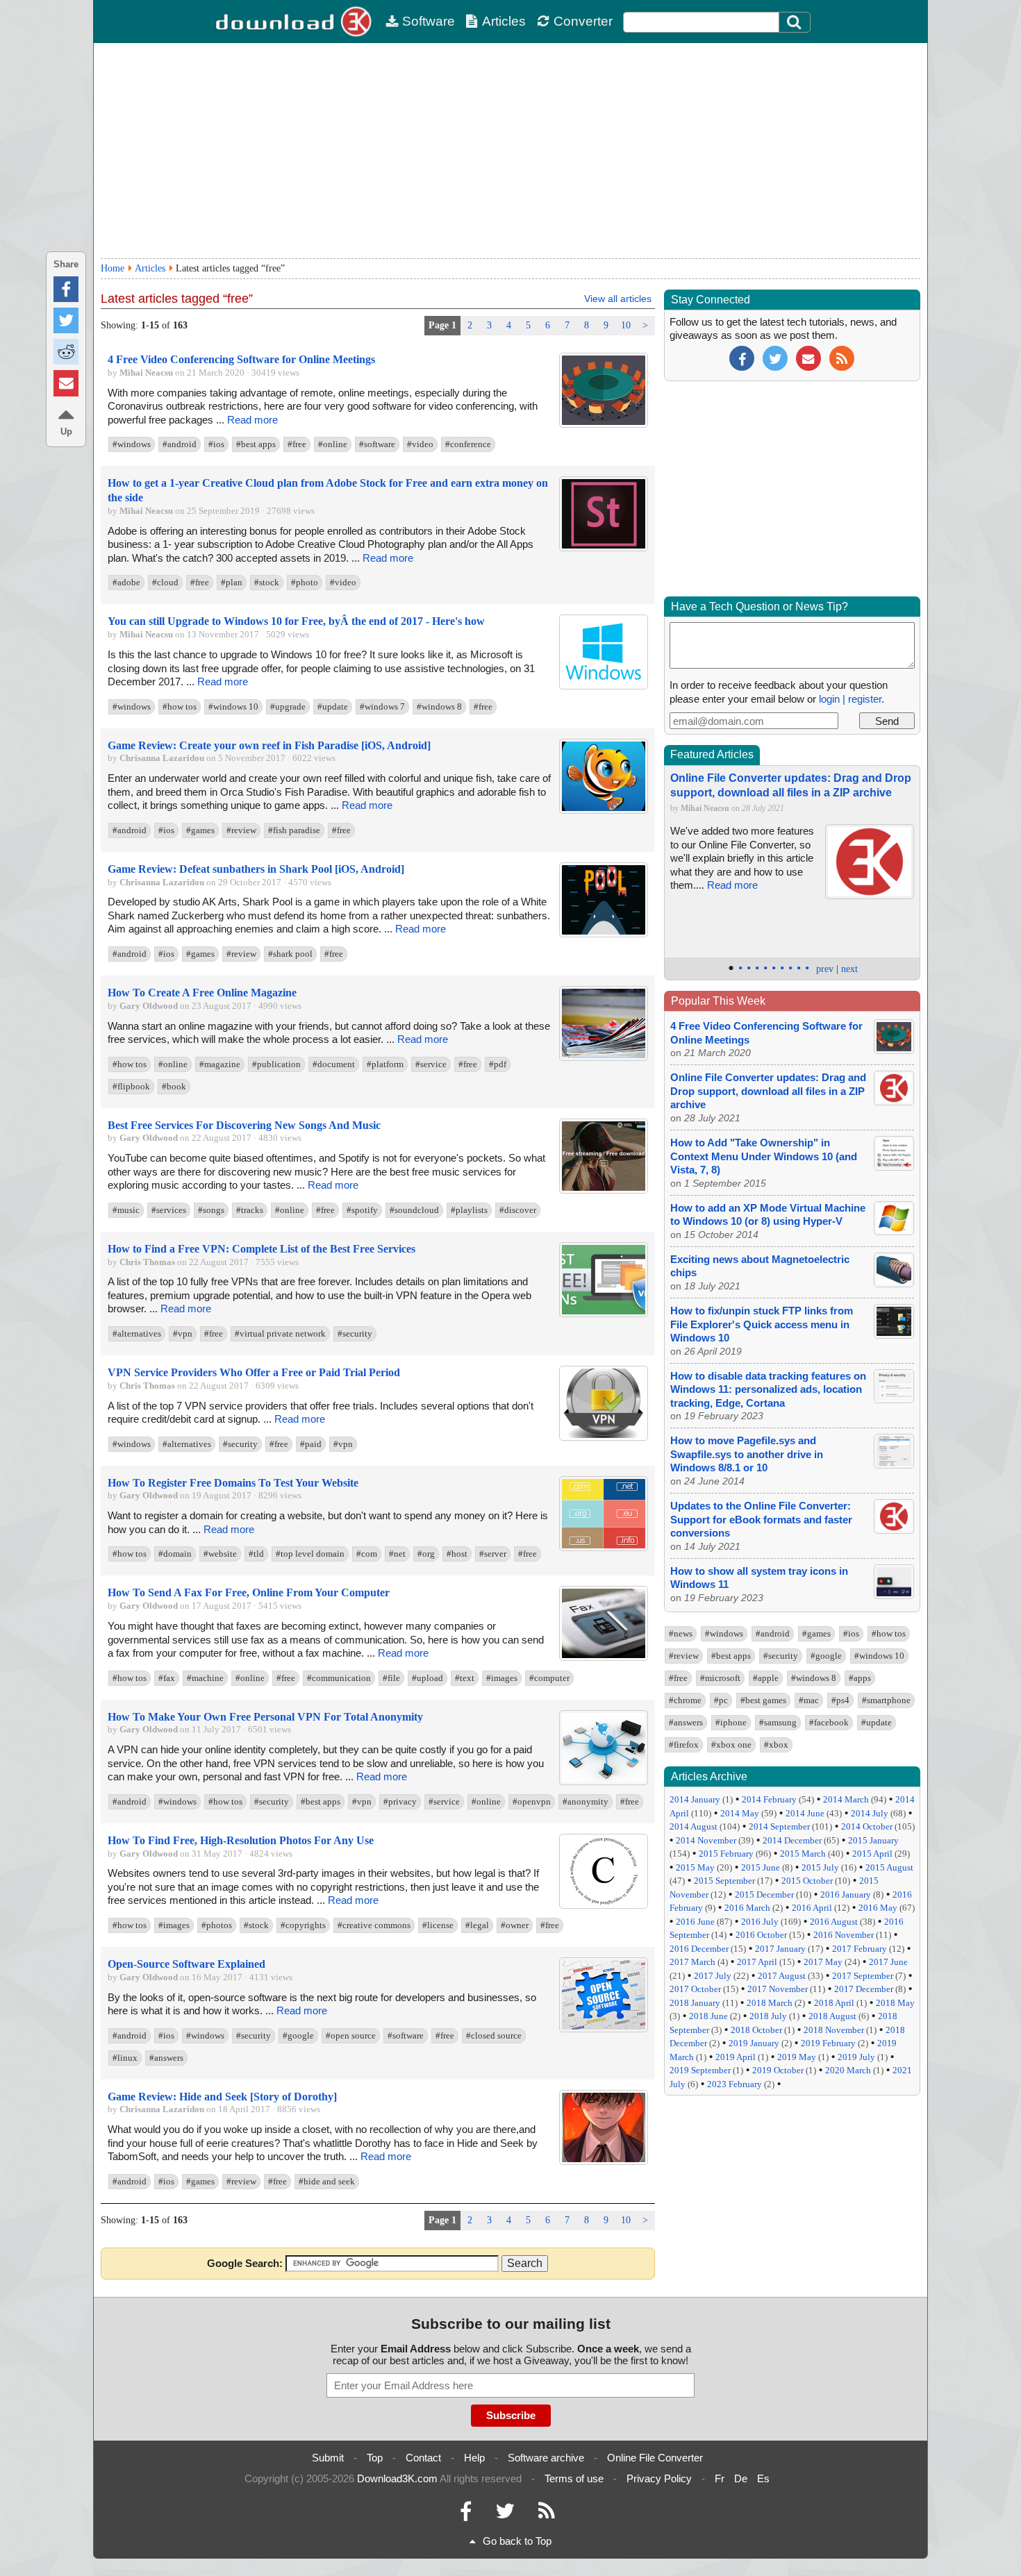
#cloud (165, 582)
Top (375, 2458)
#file (391, 1678)
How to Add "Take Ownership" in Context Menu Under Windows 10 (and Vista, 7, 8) (764, 1156)
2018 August (832, 2016)
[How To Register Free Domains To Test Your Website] (604, 1548)
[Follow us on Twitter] (775, 357)
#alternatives (137, 1333)
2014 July (870, 1813)
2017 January (780, 1949)
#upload (428, 1678)
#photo (305, 582)
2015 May (695, 1867)
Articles (504, 21)
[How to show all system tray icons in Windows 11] (894, 1595)
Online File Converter (655, 2458)
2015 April (872, 1854)
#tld (256, 1554)
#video (420, 444)
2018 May (895, 2003)
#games (200, 830)
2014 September (779, 1826)
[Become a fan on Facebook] (742, 357)
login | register (850, 699)
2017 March (692, 1962)
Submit (328, 2458)
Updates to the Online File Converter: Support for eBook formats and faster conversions (761, 1519)
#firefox (684, 1745)
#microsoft (720, 1678)
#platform (385, 1064)
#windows (132, 444)
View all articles (618, 299)
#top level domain (310, 1554)
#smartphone (886, 1700)
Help (474, 2458)
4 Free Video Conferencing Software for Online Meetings (241, 359)
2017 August (782, 1976)
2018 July (768, 2016)
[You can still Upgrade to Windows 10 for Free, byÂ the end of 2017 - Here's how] (604, 686)
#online (333, 444)
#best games (763, 1700)
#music (126, 1210)
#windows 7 (382, 706)
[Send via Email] (66, 383)
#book (174, 1086)
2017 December (864, 1989)
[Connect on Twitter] (505, 2515)
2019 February (828, 2043)
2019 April (736, 2057)
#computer (549, 1678)
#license (438, 1925)
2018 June (708, 2016)
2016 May (878, 1908)
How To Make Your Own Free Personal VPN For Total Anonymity (265, 1717)
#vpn (183, 1333)
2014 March (846, 1799)
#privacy (400, 1801)
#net (397, 1554)
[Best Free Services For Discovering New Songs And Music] (604, 1190)
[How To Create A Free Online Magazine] (604, 1058)
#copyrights (303, 1925)
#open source (351, 2035)
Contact (423, 2458)
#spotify (362, 1210)
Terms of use (574, 2478)
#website (220, 1554)
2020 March (848, 2070)
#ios (216, 444)
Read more (252, 420)
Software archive (546, 2458)
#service (431, 1064)
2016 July (760, 1922)
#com (367, 1554)
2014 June (805, 1813)
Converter (583, 21)
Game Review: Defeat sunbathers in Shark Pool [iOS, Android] (256, 869)
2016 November (844, 1935)
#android (180, 444)
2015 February (726, 1854)
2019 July (856, 2057)
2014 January (695, 1799)
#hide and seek (327, 2181)
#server (493, 1554)
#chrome (685, 1700)
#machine (205, 1678)
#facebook (829, 1722)
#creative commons (374, 1925)
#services (169, 1210)
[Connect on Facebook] (466, 2515)
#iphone (731, 1722)
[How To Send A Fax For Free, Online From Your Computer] (604, 1658)
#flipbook (131, 1086)
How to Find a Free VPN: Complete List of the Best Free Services (262, 1249)
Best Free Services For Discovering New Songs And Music (244, 1125)
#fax (167, 1678)
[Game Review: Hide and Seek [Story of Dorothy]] (604, 2162)
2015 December (764, 1895)
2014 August (694, 1826)
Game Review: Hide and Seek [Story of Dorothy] (222, 2097)
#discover (518, 1210)
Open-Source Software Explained (186, 1964)
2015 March (803, 1854)
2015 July (820, 1867)
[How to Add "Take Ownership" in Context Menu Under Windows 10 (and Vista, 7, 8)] (894, 1167)
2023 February (734, 2084)
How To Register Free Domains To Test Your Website (233, 1483)
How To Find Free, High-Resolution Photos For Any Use (241, 1840)
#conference (468, 444)
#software (377, 444)
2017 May (823, 1962)
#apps (860, 1678)
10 (626, 325)
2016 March (747, 1908)
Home (113, 268)
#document (334, 1064)
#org (426, 1554)
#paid (311, 1444)
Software (429, 21)
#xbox (776, 1745)
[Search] (795, 22)
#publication (276, 1064)
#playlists (469, 1210)
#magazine (220, 1064)
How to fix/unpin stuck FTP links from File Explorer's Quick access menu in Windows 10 (762, 1324)
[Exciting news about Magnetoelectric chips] (894, 1283)
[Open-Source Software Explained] (604, 2029)
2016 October (761, 1935)
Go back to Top (517, 2541)
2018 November (834, 2030)
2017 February (860, 1949)
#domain (175, 1554)
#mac (809, 1700)
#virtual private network (280, 1333)
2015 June (761, 1867)
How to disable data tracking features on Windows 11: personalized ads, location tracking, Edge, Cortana (768, 1389)
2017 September (863, 1976)
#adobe (126, 582)
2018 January (695, 2003)
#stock (267, 582)
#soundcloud (414, 1210)
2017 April (757, 1962)
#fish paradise (294, 830)
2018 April (834, 2003)
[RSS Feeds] (547, 2515)
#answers (166, 2058)
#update (333, 706)
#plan (232, 582)
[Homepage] (295, 22)
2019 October (778, 2070)
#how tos (180, 706)
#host (457, 1554)
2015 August (889, 1867)
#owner (515, 1925)
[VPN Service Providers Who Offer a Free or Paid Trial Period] (604, 1438)
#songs (211, 1210)
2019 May (797, 2057)
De (741, 2478)
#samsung (778, 1722)
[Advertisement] (510, 151)
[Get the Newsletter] (808, 357)
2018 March (770, 2003)
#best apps (256, 444)
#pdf (498, 1064)
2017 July (713, 1976)
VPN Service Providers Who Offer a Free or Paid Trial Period (254, 1372)
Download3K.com (397, 2478)
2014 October (867, 1826)
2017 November (778, 1989)
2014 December (792, 1840)
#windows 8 (439, 706)
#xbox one (731, 1745)
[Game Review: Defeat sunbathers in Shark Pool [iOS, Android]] (604, 934)
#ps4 (840, 1700)
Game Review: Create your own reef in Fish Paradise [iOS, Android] (269, 745)
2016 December (699, 1949)
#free (297, 444)
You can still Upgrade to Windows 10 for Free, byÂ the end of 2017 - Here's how (296, 621)
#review (241, 830)
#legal (477, 1925)
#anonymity (586, 1801)
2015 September (724, 1881)
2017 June (888, 1962)
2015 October (807, 1881)
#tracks (250, 1210)
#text (465, 1678)
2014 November (706, 1840)
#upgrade (288, 706)
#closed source (494, 2035)
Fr (720, 2478)
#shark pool (290, 954)
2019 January (754, 2043)
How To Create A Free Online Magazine (202, 993)
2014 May (740, 1813)
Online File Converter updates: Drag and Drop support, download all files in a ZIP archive (768, 1091)
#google (298, 2035)
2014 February (769, 1799)
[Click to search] (796, 22)
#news (681, 1633)
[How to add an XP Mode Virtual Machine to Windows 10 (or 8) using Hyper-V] (894, 1231)
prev (825, 969)
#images (502, 1678)
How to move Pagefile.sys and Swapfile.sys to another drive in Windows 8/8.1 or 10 (747, 1454)
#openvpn (532, 1801)
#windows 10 (233, 706)
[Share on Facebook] (66, 289)
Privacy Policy (659, 2478)
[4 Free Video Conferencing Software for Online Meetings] (604, 425)
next (849, 969)
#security (355, 1333)
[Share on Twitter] (66, 320)
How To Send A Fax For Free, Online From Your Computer (249, 1592)
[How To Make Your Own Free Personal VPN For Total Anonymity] (604, 1782)
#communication (339, 1678)
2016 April (812, 1908)
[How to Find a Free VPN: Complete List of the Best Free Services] (604, 1314)
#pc (721, 1700)
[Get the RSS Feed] (842, 357)
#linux (125, 2058)
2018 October (756, 2030)
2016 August (834, 1922)
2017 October (695, 1989)
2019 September (700, 2070)
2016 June (695, 1922)
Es (763, 2478)
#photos (217, 1925)
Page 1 (442, 325)
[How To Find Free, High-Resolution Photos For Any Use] (604, 1906)
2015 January (873, 1840)
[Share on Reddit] (66, 352)
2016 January (846, 1895)
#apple (766, 1678)
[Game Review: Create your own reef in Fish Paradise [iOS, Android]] (604, 811)
